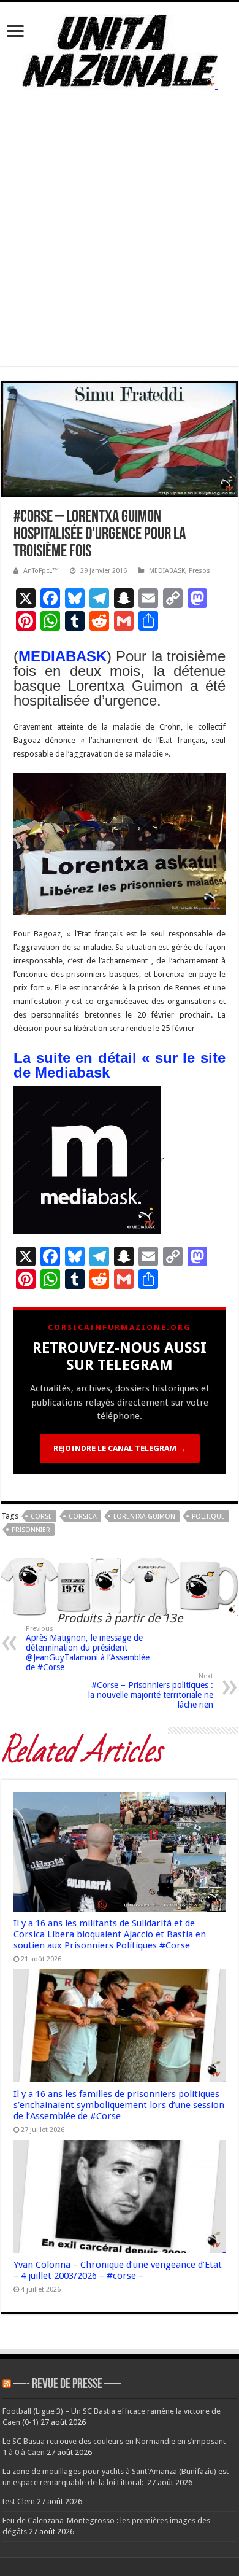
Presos (199, 571)
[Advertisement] (120, 246)
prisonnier (31, 1530)
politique (208, 1516)
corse (41, 1516)
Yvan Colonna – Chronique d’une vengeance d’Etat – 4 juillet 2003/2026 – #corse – (118, 2270)
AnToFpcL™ (41, 571)
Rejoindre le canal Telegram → (120, 1448)
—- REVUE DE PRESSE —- (67, 2385)
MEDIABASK (167, 571)
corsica (83, 1516)
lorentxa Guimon (144, 1516)
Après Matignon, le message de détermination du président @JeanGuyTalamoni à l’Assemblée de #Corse (88, 1648)
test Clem (19, 2501)
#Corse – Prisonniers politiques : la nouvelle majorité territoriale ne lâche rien (151, 1691)
